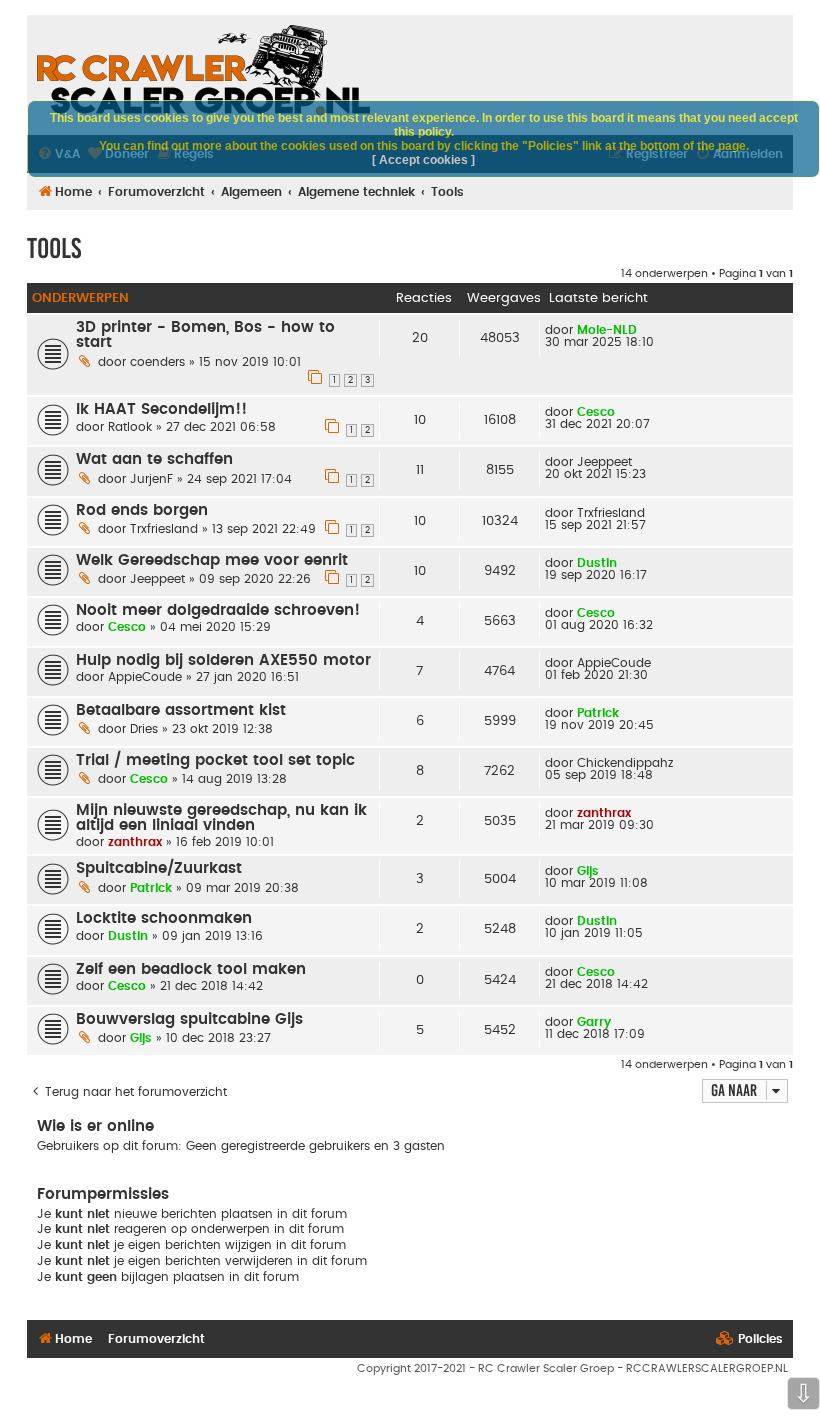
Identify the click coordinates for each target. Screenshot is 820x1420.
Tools (54, 248)
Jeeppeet (604, 462)
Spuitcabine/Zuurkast (159, 868)
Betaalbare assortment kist (181, 710)
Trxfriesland (164, 529)
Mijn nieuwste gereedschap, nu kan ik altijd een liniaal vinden (221, 818)
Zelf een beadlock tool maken (191, 969)
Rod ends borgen (142, 510)
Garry (594, 1022)
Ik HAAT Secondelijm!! (161, 409)
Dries (144, 729)
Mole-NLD (607, 330)
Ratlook (130, 427)
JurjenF (151, 479)
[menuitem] (749, 1339)
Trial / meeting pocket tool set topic (215, 760)
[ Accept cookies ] (423, 160)
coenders (157, 362)
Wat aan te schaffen (154, 459)
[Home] (203, 70)
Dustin (597, 563)
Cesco (596, 412)
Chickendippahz (625, 763)
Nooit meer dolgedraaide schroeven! (218, 610)
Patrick (598, 713)
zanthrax (135, 842)
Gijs (588, 871)
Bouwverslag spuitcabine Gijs (189, 1019)
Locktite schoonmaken (164, 918)
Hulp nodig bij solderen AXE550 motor (223, 660)
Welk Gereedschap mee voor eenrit (212, 560)
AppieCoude (145, 677)
